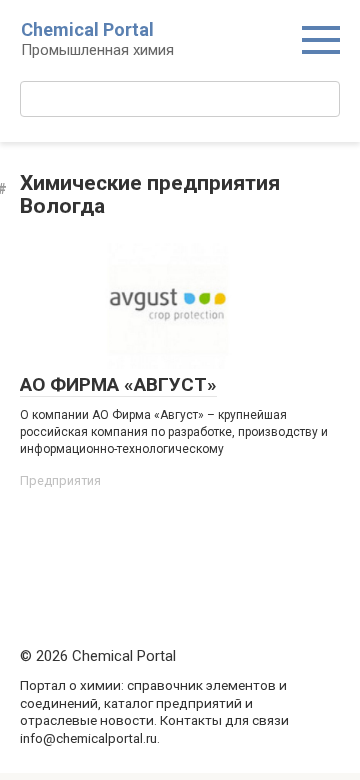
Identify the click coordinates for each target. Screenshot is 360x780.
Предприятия (60, 480)
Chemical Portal (87, 29)
